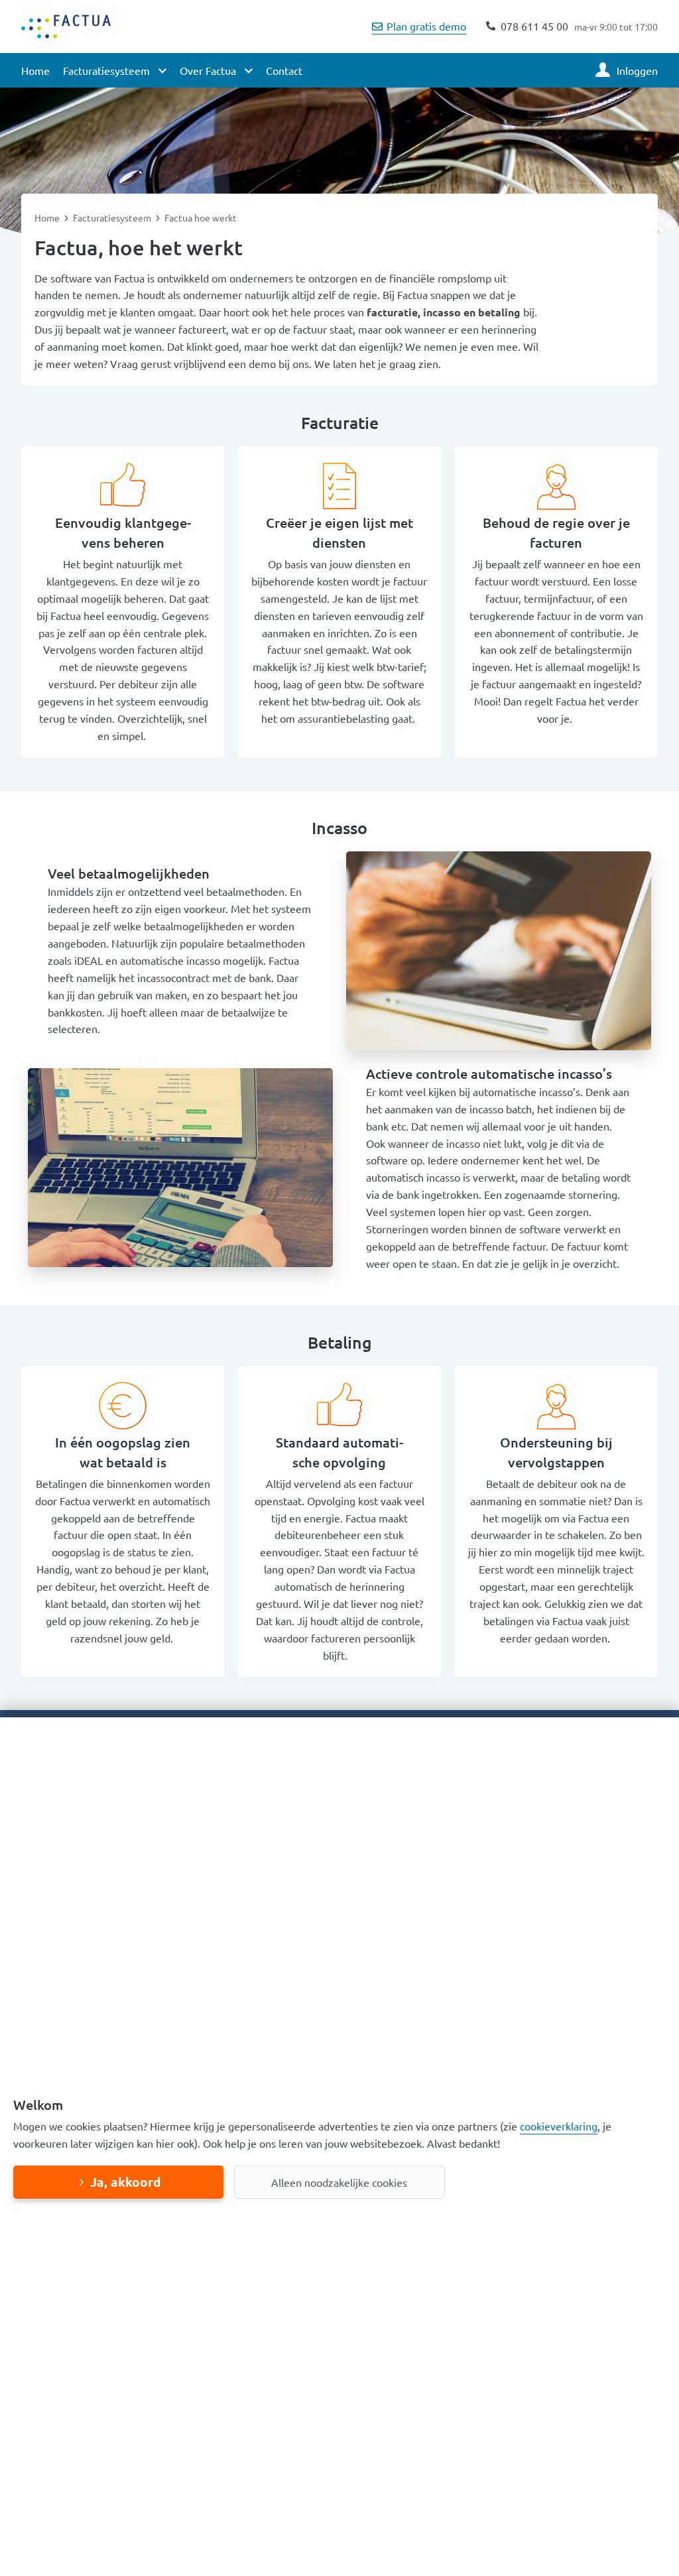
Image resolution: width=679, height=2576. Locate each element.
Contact (284, 70)
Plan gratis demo (426, 26)
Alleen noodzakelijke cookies (339, 2182)
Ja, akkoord (125, 2182)
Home (35, 70)
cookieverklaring (559, 2126)
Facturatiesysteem (113, 217)
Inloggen (637, 70)
